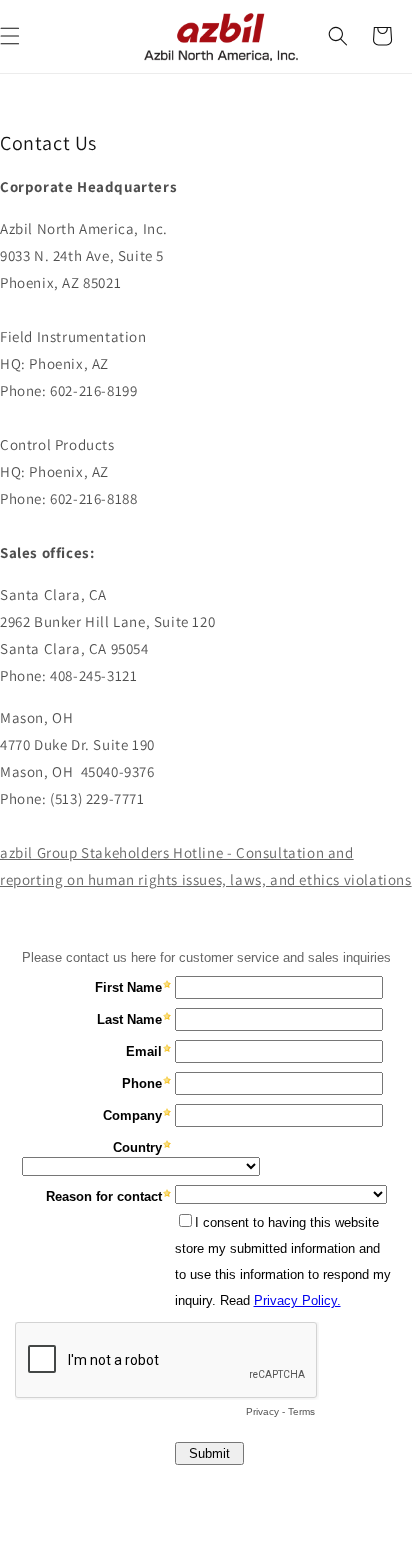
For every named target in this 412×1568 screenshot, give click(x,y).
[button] (338, 36)
